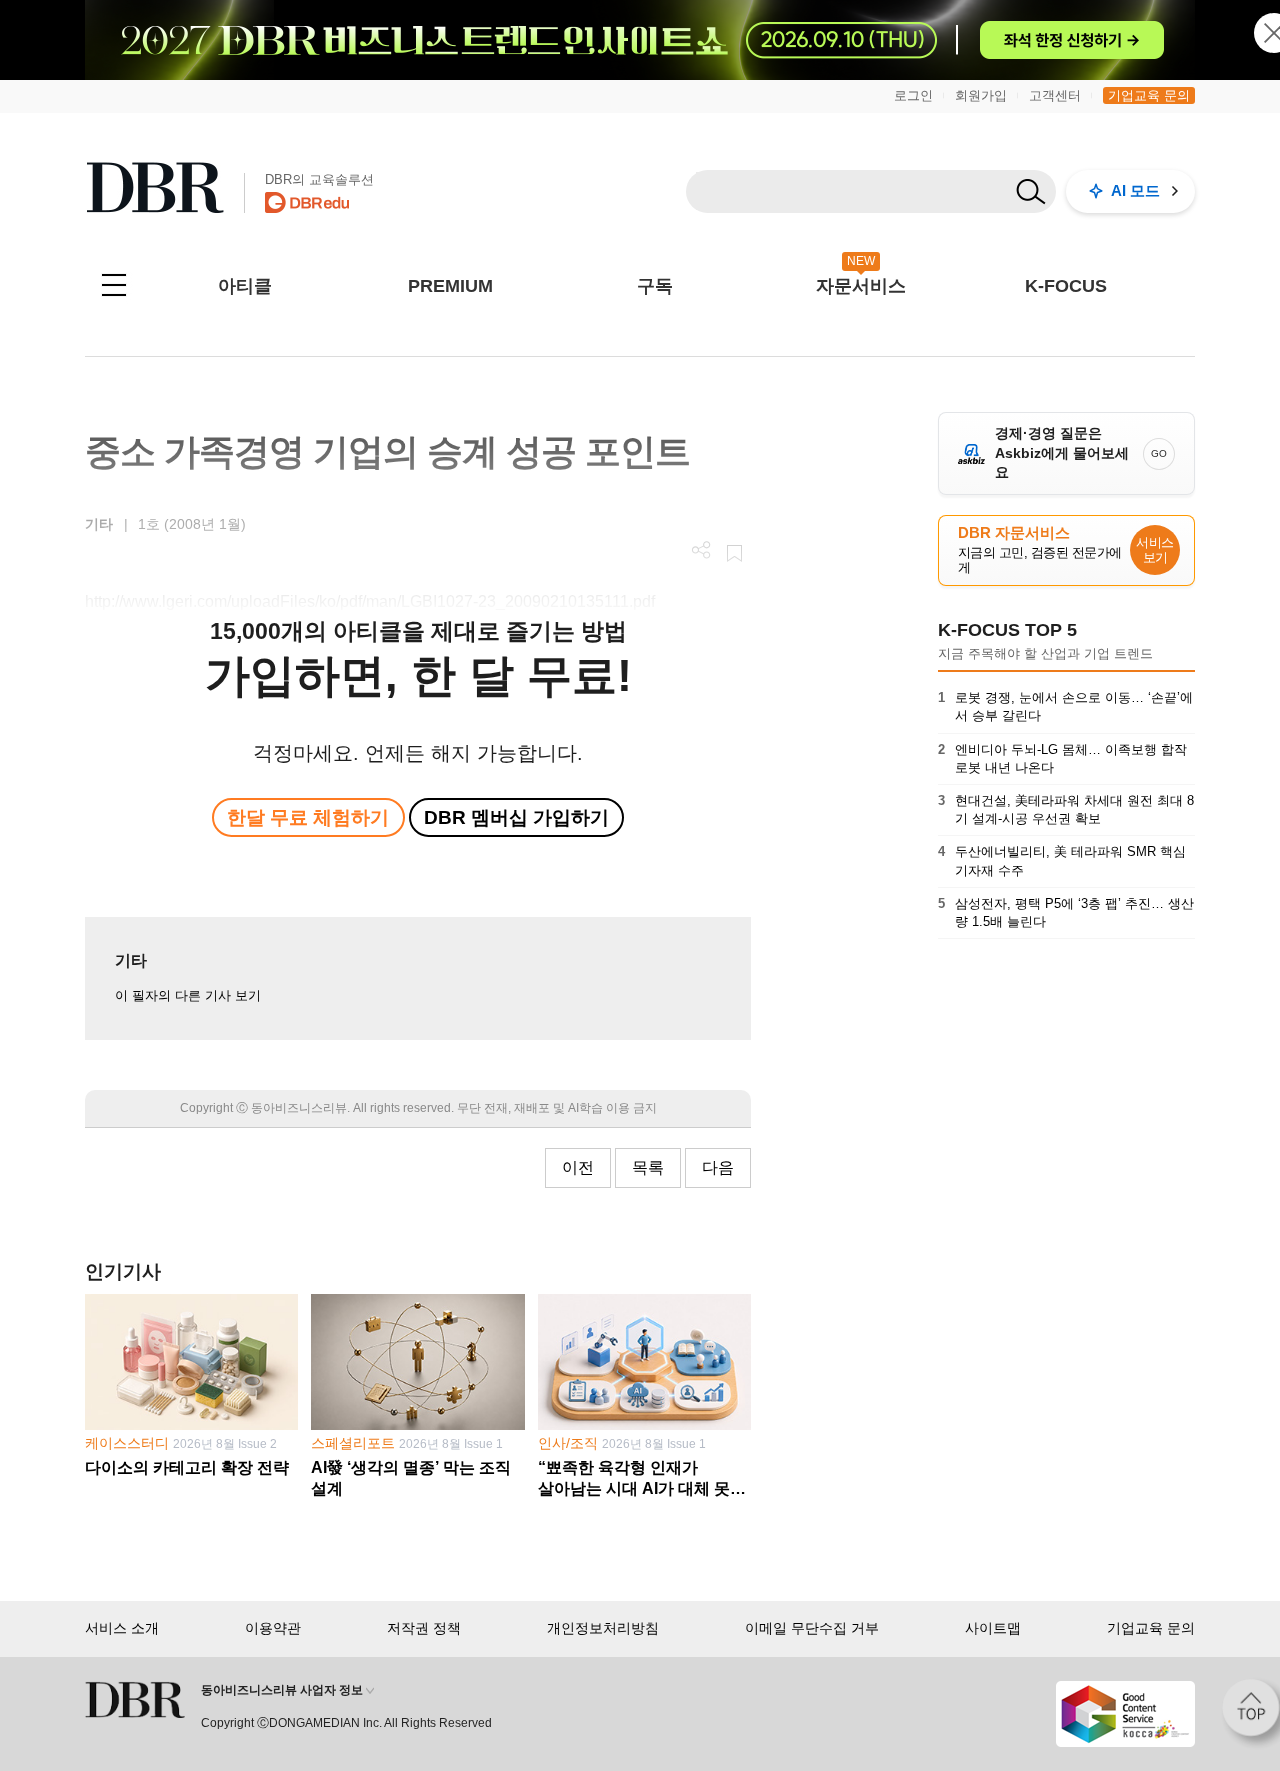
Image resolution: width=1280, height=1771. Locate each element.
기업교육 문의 (1149, 95)
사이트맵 (993, 1628)
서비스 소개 (122, 1628)
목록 (648, 1167)
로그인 (913, 95)
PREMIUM (450, 286)
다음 (718, 1167)
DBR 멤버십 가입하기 (516, 817)
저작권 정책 (424, 1628)
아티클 (245, 286)
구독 (655, 286)
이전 (578, 1167)
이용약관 (273, 1628)
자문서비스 (861, 286)
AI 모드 (1135, 190)
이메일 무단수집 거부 (812, 1628)
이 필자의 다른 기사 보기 (188, 995)
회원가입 (981, 95)
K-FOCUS (1066, 286)
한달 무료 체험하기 (308, 817)
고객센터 (1055, 95)
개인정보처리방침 (603, 1628)
